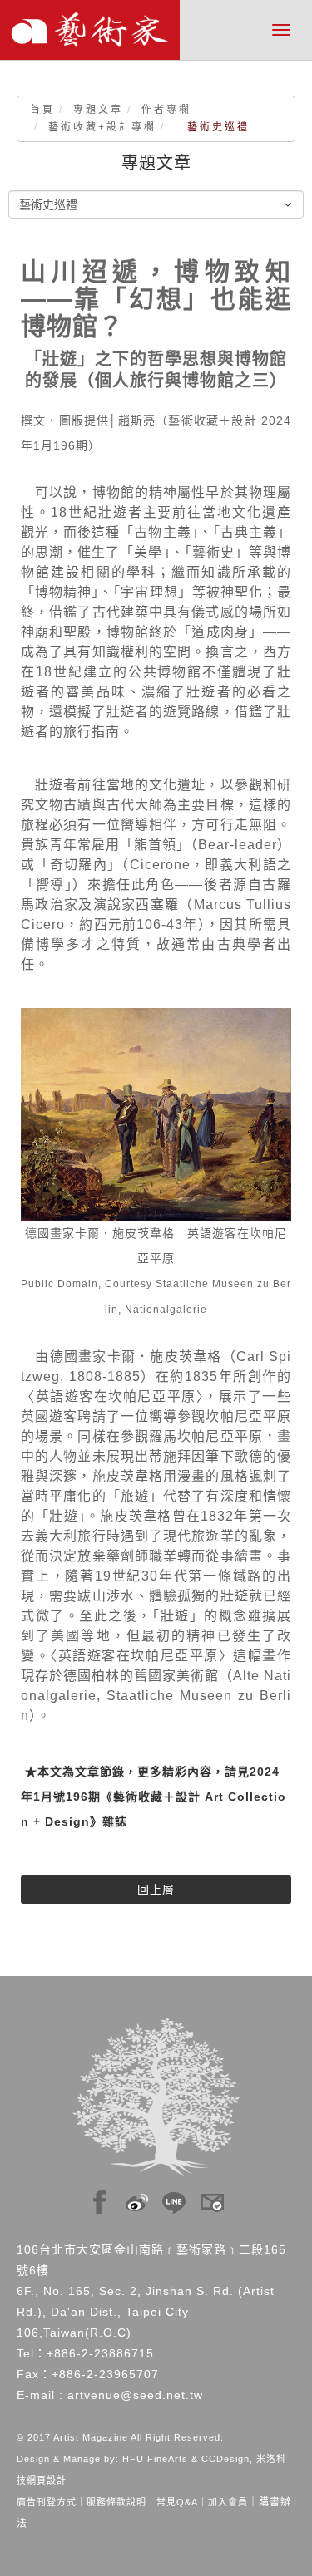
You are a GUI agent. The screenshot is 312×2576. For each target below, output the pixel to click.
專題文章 (98, 110)
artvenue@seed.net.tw (135, 2395)
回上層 (156, 1890)
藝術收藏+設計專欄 (102, 127)
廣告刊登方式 (47, 2502)
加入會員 (228, 2502)
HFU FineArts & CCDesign (186, 2459)
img (100, 2198)
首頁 (42, 110)
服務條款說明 (116, 2502)
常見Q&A (177, 2502)
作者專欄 (166, 110)
